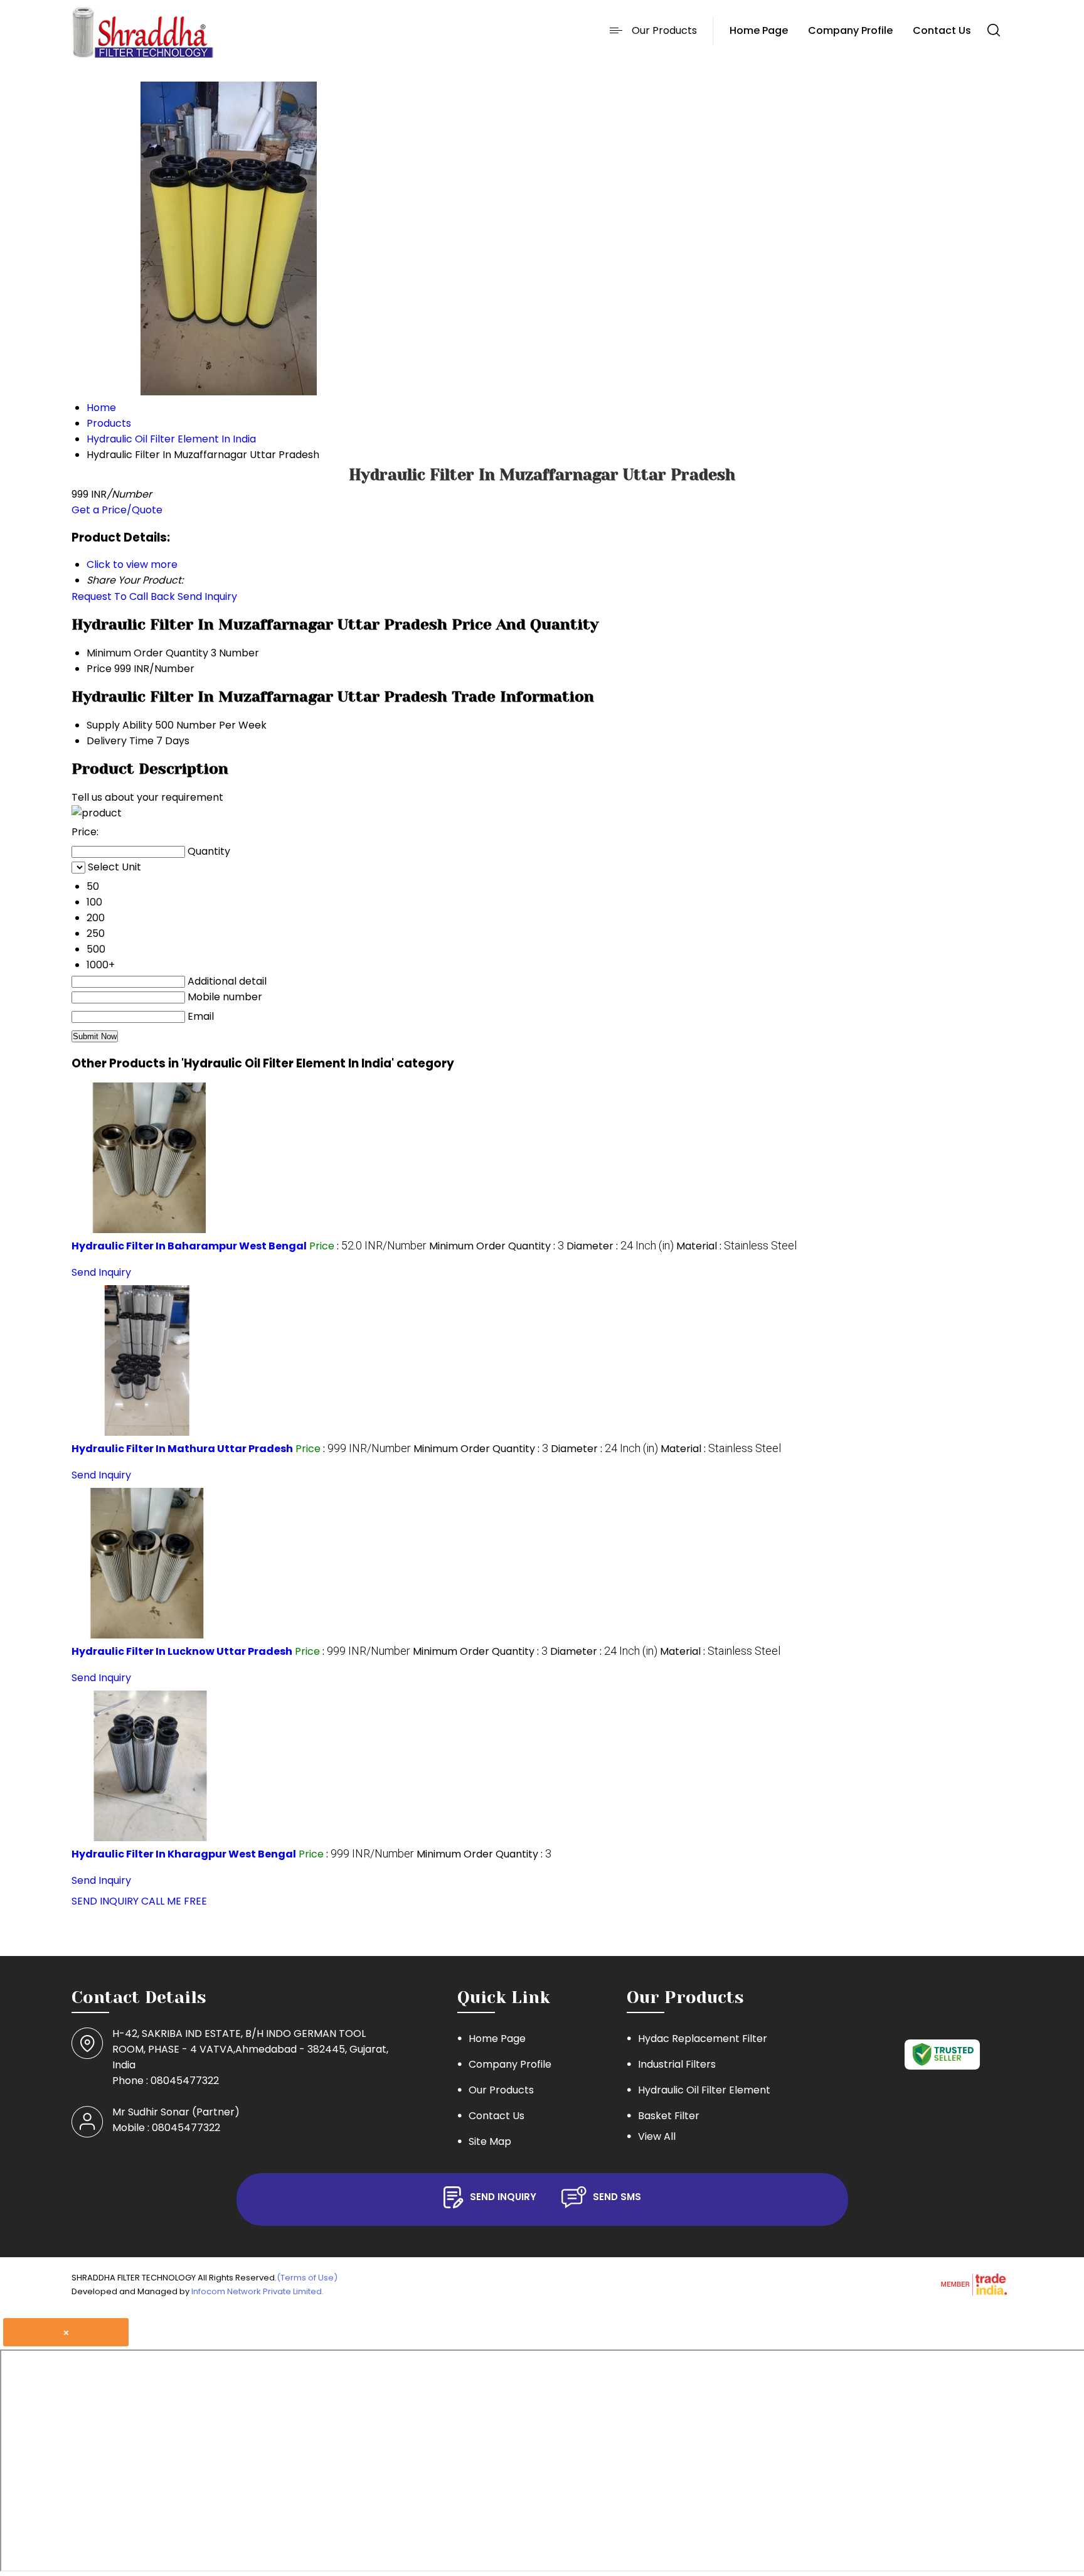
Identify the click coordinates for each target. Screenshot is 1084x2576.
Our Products (664, 30)
